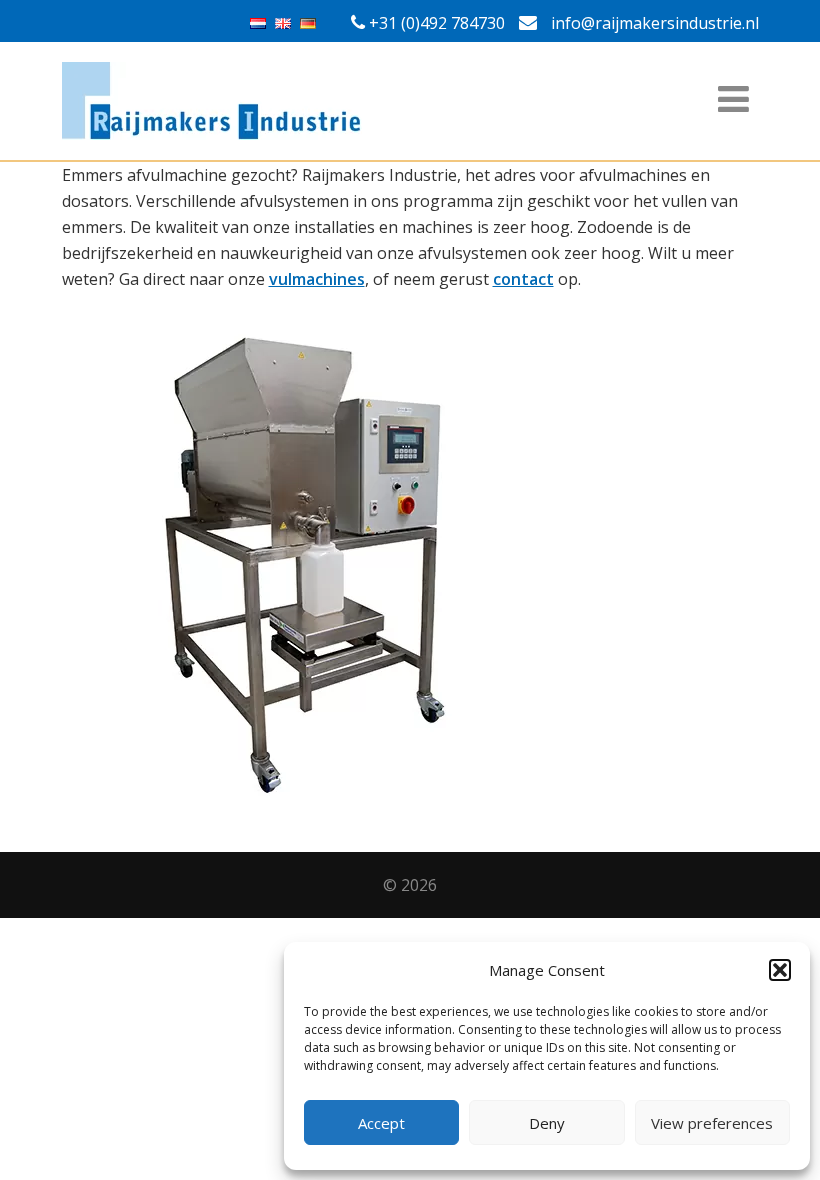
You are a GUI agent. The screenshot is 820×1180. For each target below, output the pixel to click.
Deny (547, 1123)
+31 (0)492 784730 (437, 23)
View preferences (712, 1123)
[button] (780, 970)
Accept (381, 1123)
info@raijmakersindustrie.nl (653, 23)
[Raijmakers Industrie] (410, 101)
